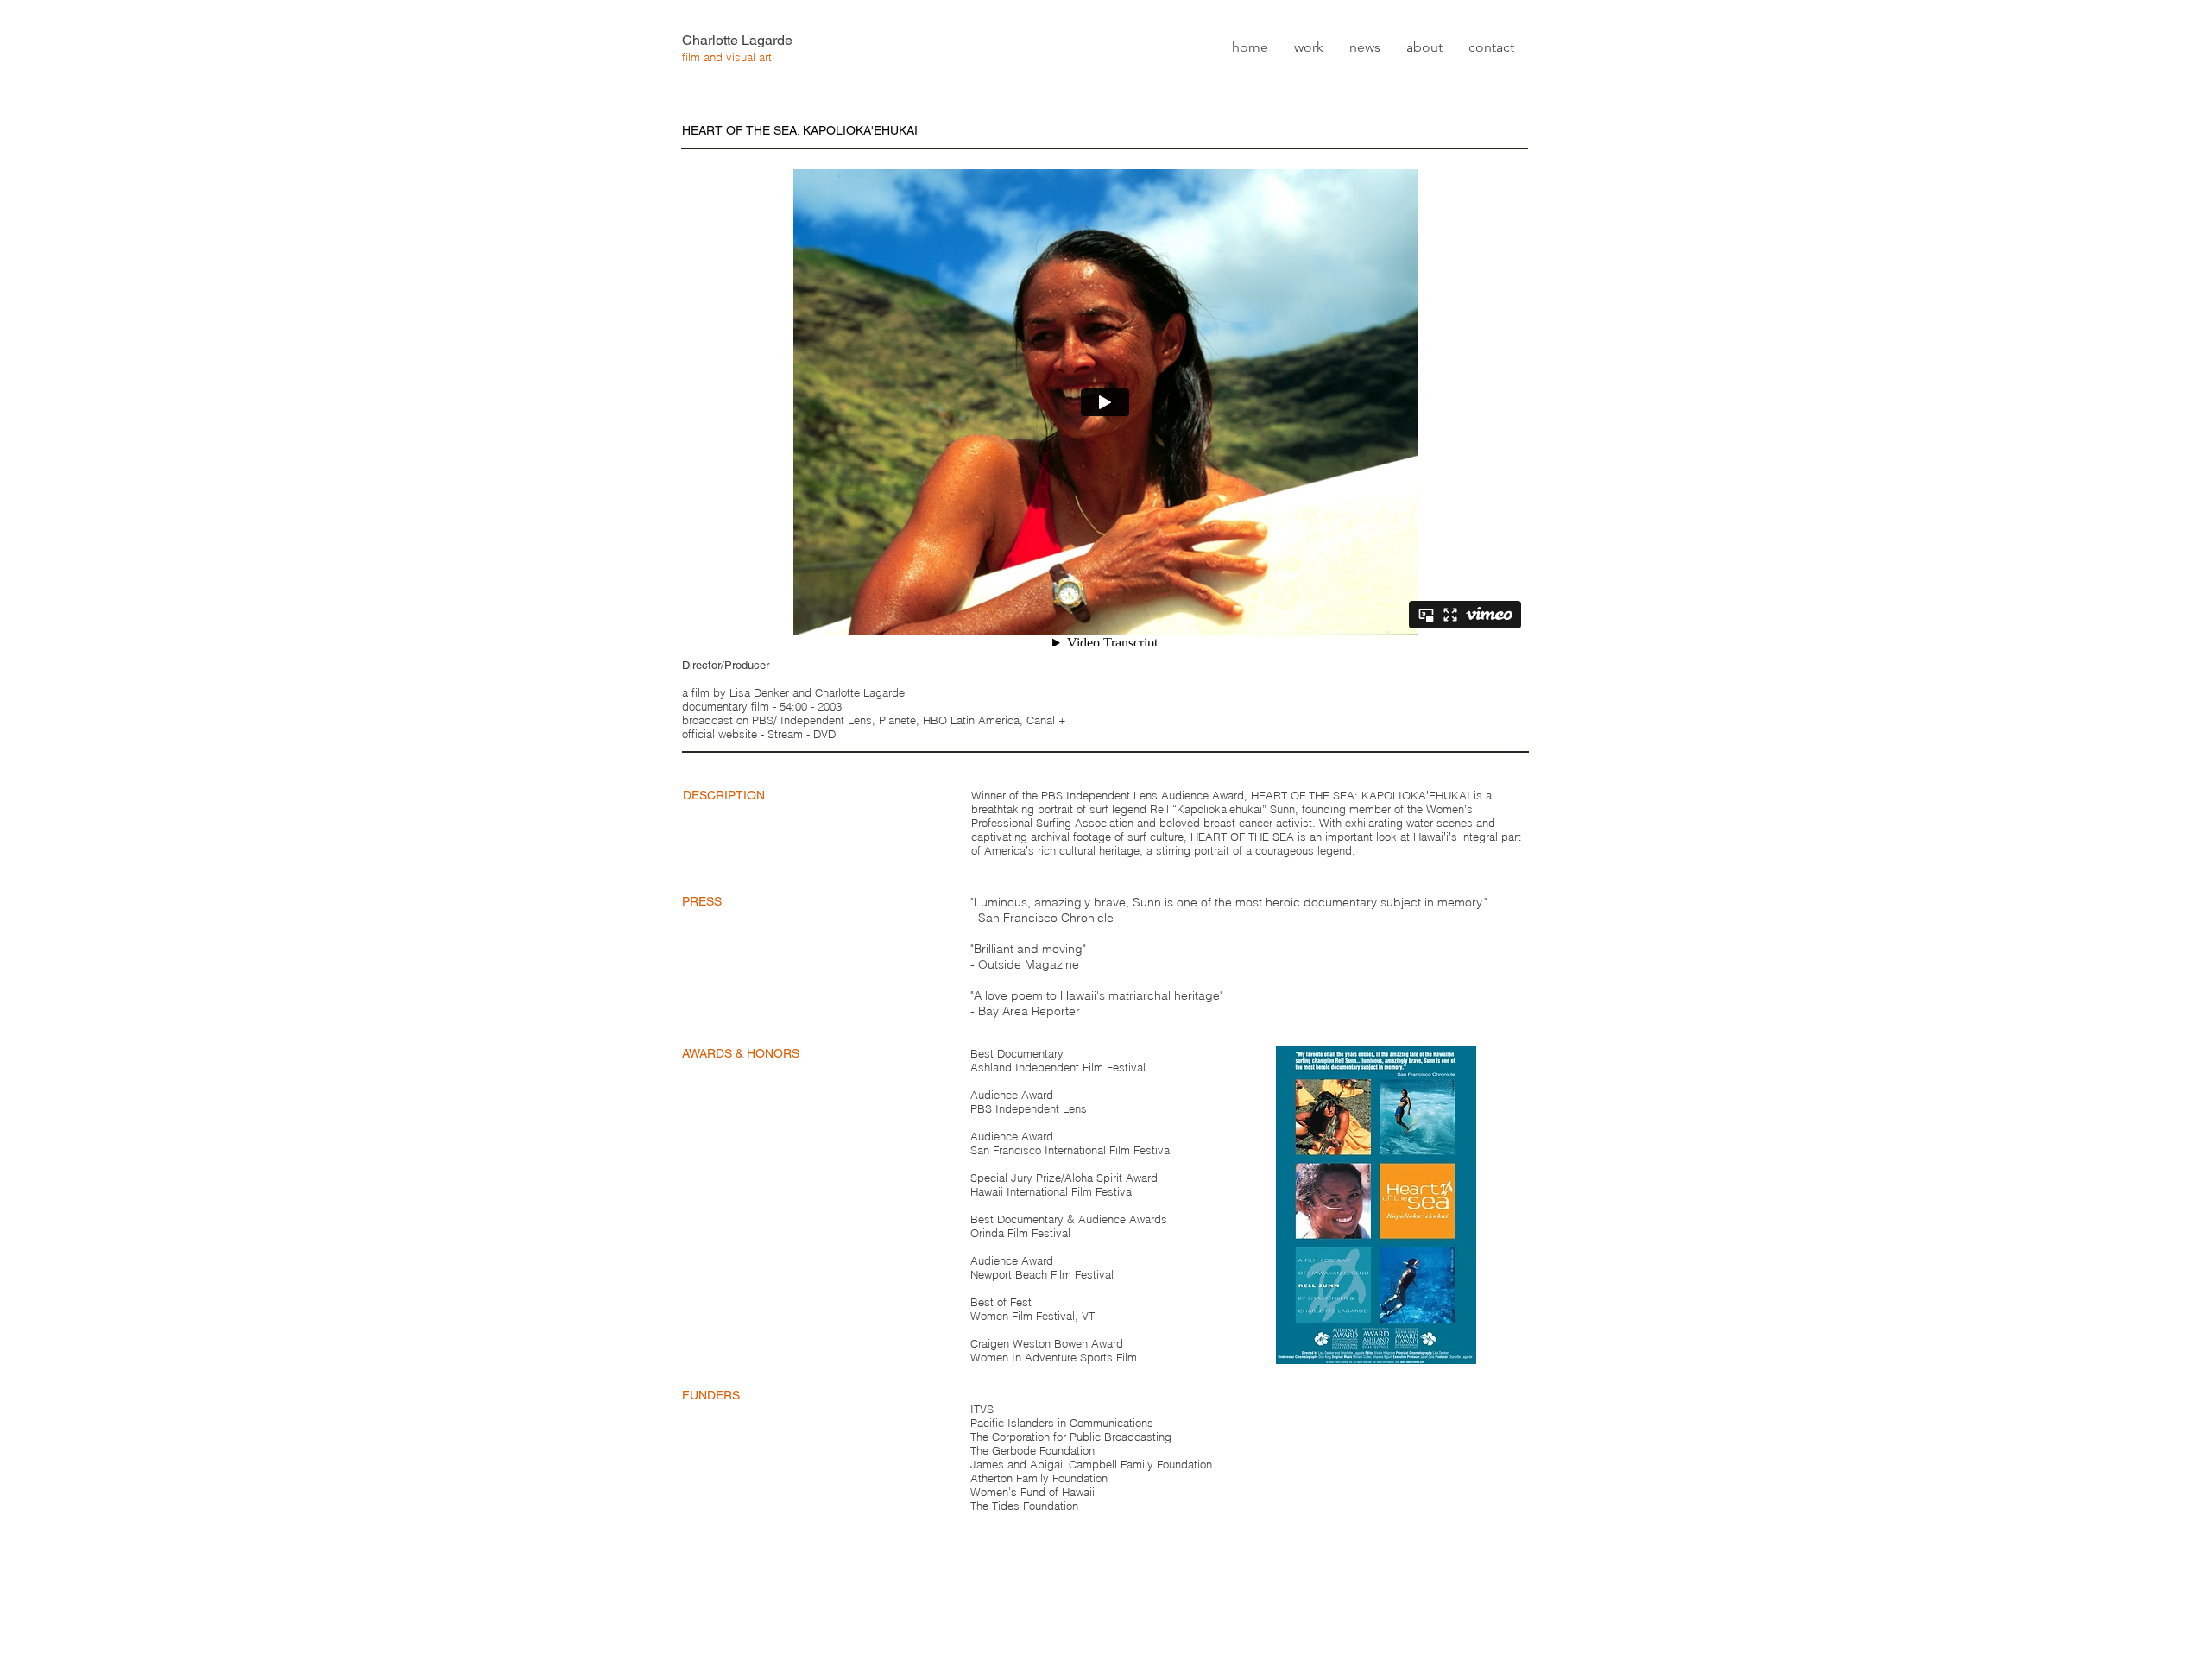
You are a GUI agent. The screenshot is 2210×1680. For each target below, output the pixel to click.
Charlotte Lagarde (737, 40)
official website (720, 734)
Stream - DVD (802, 734)
